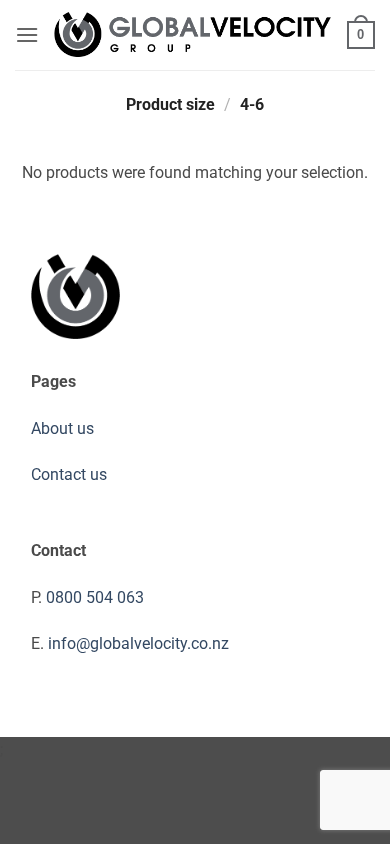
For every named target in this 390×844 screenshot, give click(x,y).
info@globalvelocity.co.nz (138, 643)
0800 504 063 (95, 597)
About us (62, 428)
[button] (27, 34)
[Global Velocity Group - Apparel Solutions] (193, 35)
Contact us (69, 474)
